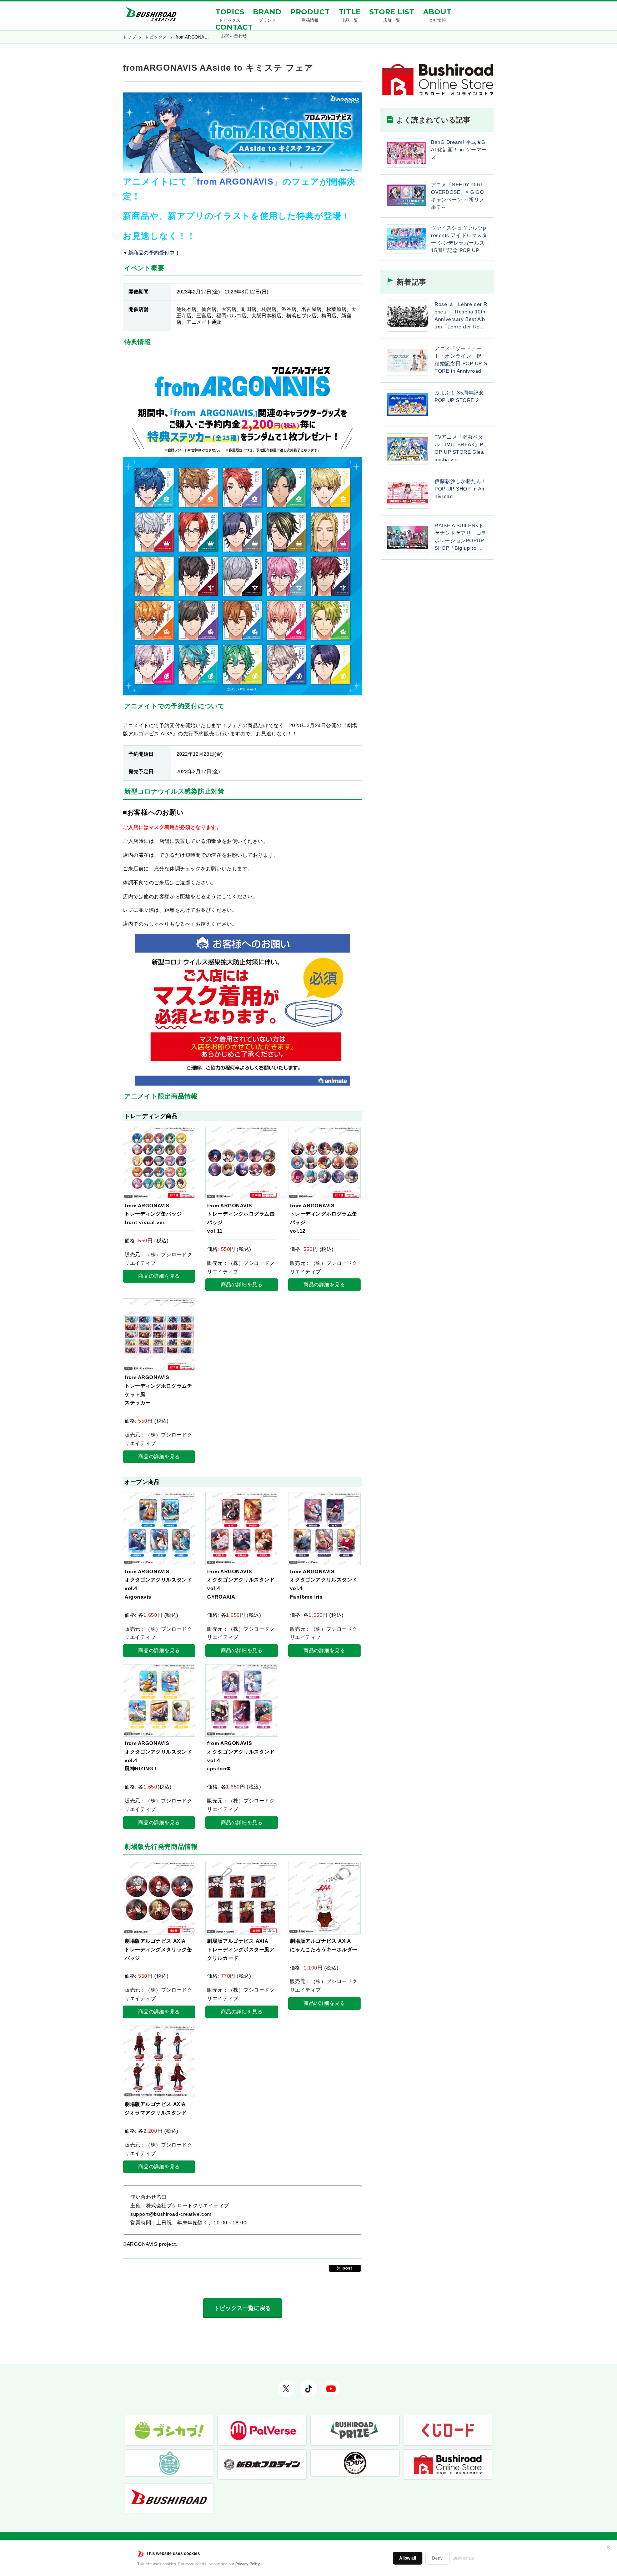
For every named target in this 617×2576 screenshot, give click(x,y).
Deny (437, 2558)
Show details (463, 2558)
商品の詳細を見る (159, 1276)
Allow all (408, 2558)
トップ (129, 37)
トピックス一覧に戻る (242, 2308)
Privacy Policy (247, 2564)
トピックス (156, 37)
